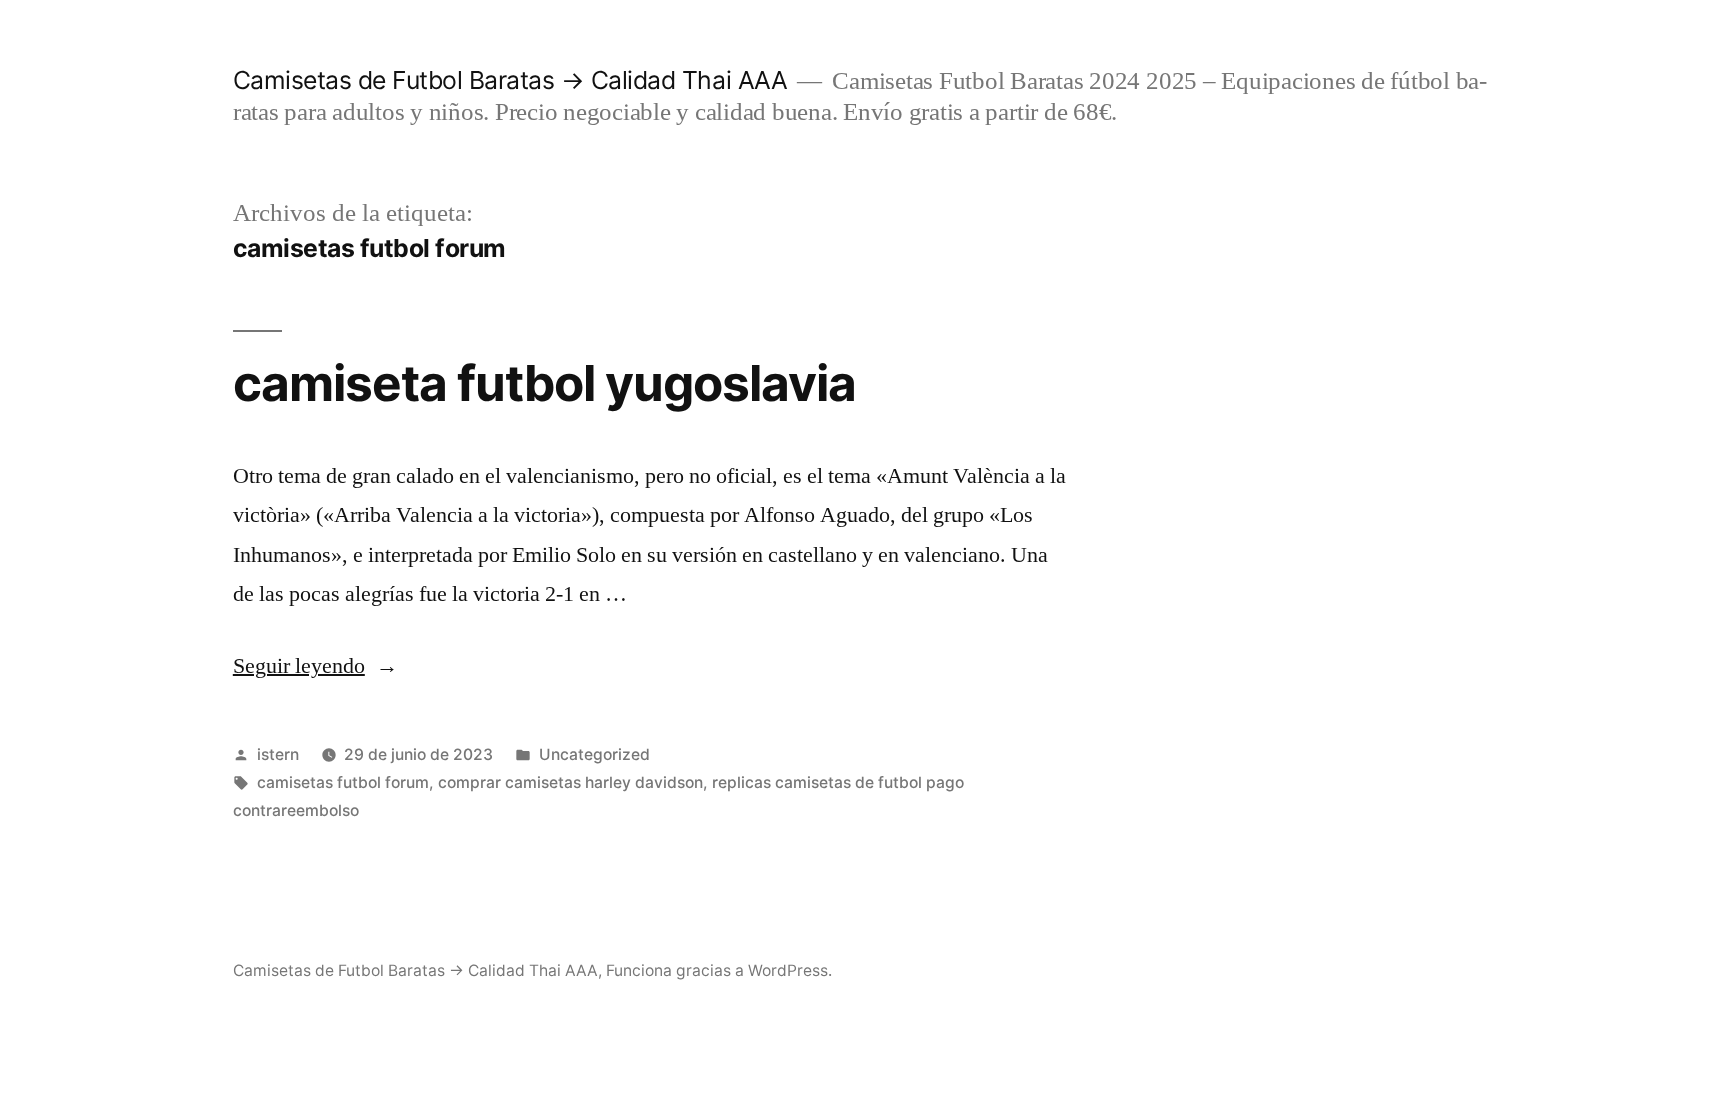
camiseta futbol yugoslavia (544, 383)
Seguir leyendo (315, 666)
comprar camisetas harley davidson (570, 782)
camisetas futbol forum (343, 782)
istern (278, 754)
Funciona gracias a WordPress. (719, 970)
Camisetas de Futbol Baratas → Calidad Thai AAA (510, 80)
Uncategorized (594, 754)
